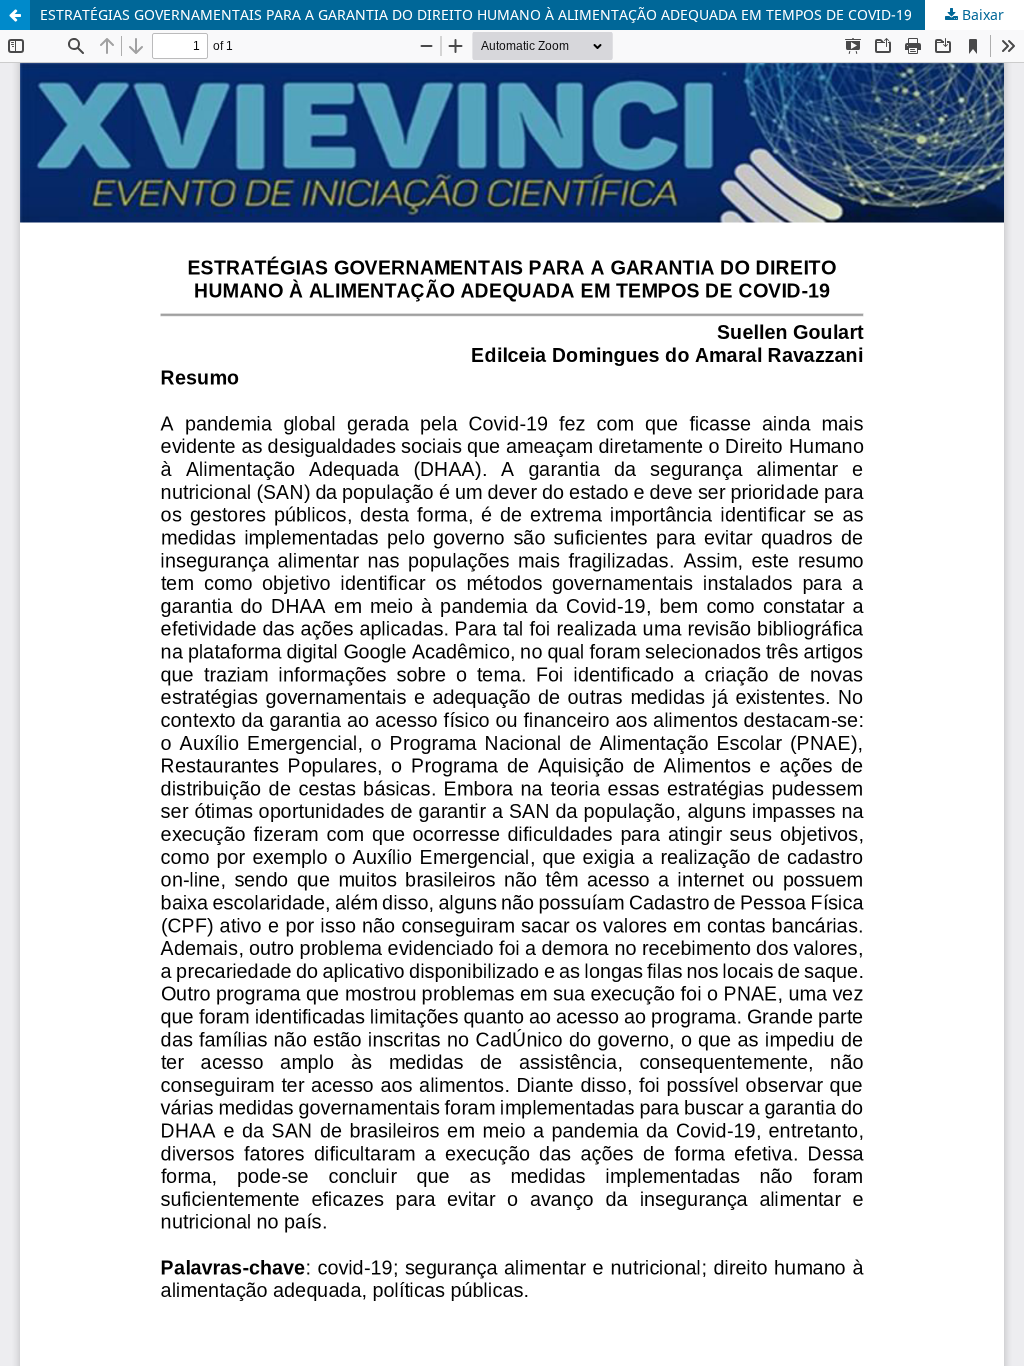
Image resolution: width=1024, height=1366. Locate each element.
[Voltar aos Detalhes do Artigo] (15, 15)
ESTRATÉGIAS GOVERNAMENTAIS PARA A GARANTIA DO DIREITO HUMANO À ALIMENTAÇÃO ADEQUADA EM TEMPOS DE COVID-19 (476, 14)
